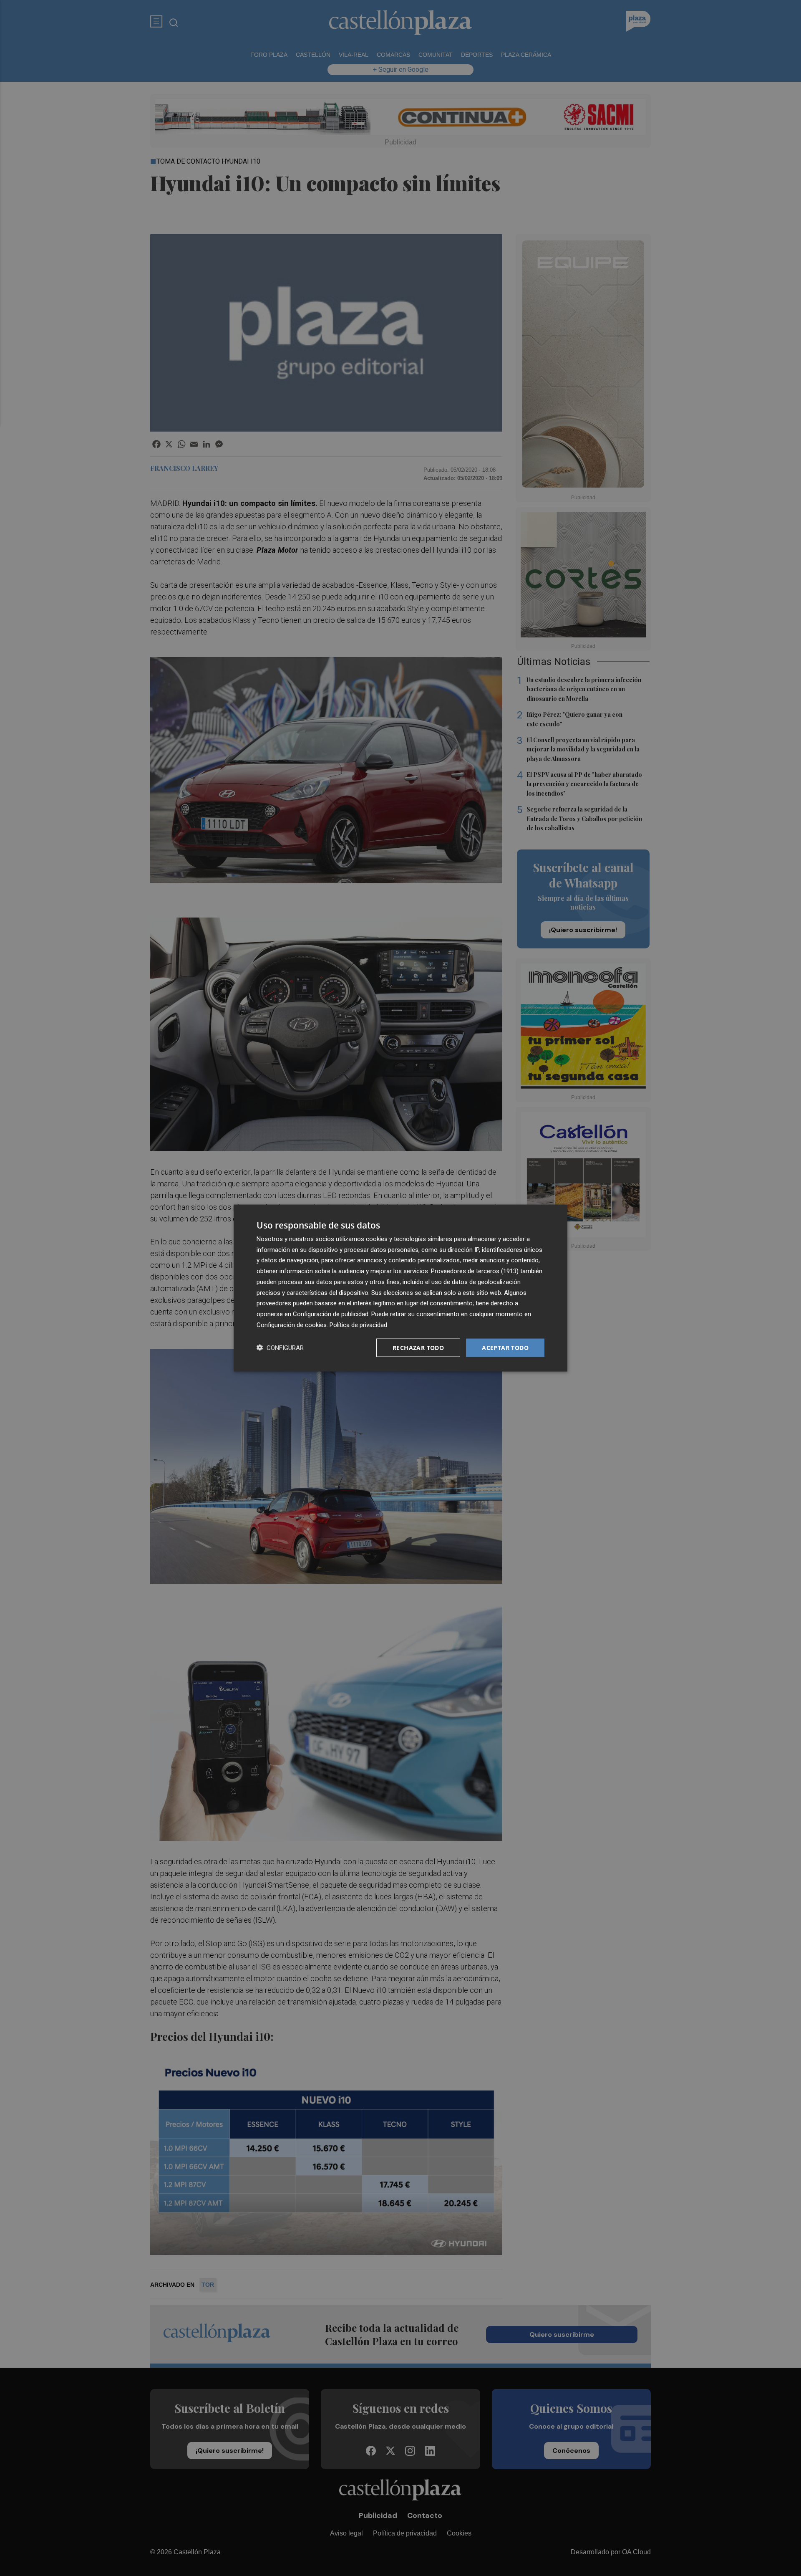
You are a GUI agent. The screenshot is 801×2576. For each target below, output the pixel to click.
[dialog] (400, 1288)
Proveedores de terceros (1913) (475, 1271)
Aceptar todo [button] (505, 1347)
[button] (280, 1348)
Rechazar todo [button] (418, 1347)
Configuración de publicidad (331, 1314)
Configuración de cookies (292, 1325)
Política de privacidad (358, 1325)
